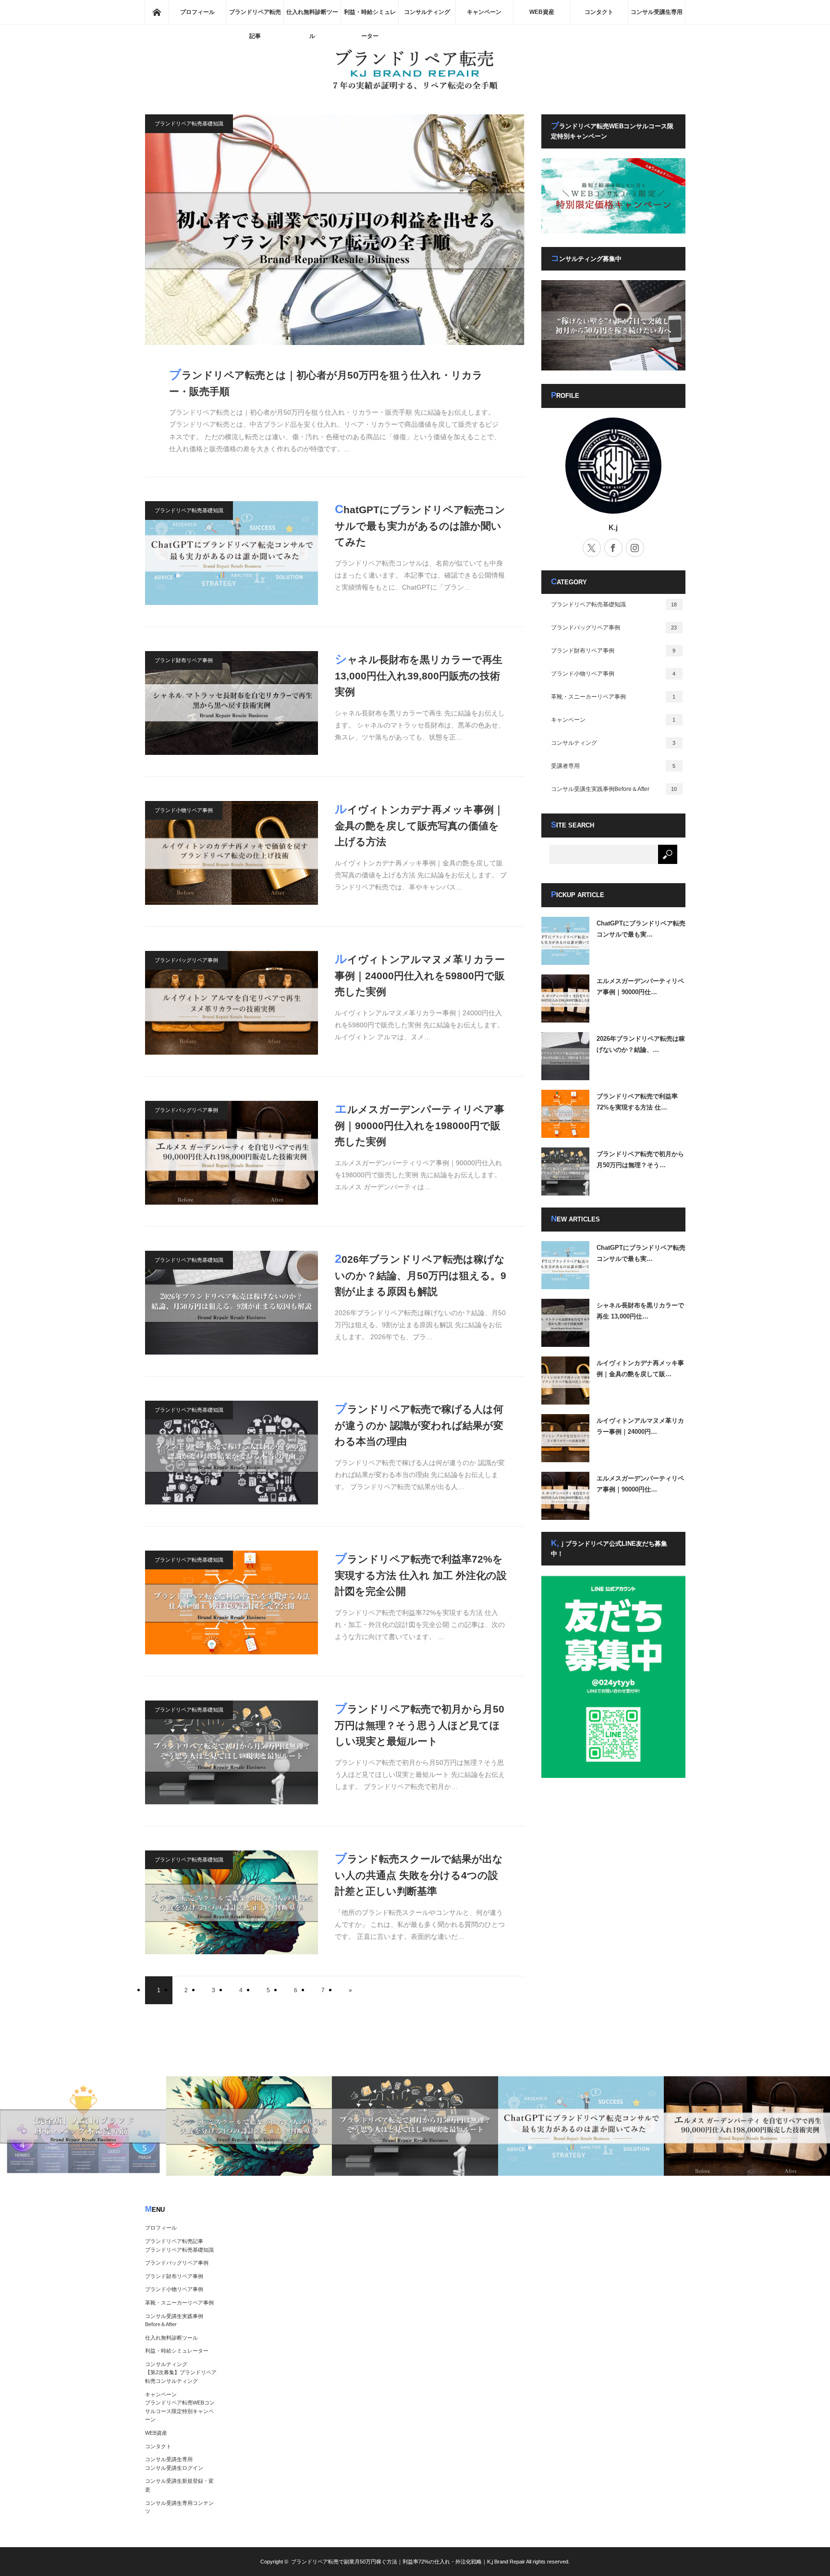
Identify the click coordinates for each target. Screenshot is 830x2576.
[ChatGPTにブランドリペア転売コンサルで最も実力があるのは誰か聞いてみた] (232, 553)
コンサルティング (427, 12)
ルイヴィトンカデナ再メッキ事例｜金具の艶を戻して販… (640, 1368)
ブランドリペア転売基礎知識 (189, 123)
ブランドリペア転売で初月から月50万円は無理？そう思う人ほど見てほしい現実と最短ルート (420, 1724)
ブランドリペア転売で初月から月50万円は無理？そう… (640, 1159)
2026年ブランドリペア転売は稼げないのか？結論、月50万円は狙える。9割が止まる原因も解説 (421, 1274)
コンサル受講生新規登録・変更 (179, 2485)
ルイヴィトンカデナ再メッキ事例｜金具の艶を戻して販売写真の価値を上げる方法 (419, 825)
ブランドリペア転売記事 (255, 16)
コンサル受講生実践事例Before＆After (614, 789)
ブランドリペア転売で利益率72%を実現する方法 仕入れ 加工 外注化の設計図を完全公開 (421, 1574)
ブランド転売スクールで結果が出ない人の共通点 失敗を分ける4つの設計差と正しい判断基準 (419, 1874)
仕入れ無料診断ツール (312, 16)
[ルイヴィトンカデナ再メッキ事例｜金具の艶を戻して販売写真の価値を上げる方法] (232, 853)
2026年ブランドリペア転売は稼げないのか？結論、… (641, 1044)
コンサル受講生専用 (657, 12)
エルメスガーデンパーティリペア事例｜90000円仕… (640, 986)
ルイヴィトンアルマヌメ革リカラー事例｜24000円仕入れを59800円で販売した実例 (420, 974)
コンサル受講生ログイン (174, 2468)
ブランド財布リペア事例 (184, 660)
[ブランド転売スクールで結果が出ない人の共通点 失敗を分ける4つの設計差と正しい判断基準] (232, 1902)
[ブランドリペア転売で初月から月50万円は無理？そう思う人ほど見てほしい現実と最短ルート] (232, 1752)
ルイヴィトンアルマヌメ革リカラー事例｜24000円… (640, 1426)
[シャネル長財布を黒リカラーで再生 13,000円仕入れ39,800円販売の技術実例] (232, 703)
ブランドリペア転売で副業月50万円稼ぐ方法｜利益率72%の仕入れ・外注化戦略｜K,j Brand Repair (408, 2562)
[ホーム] (157, 12)
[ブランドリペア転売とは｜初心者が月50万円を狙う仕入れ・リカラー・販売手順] (335, 230)
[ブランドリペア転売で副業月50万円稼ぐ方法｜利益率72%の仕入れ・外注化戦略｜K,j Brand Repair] (415, 89)
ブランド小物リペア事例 (184, 810)
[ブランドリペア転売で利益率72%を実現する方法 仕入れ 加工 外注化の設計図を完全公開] (232, 1602)
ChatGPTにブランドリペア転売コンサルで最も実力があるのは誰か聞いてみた (420, 525)
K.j (613, 527)
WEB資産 (542, 12)
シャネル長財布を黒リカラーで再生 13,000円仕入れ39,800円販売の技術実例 (419, 675)
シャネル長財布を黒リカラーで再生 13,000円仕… (640, 1311)
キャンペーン (484, 12)
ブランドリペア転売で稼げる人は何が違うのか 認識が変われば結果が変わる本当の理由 (419, 1424)
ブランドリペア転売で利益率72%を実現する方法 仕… (637, 1102)
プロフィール (197, 12)
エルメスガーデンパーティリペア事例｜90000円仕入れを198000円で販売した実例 (420, 1124)
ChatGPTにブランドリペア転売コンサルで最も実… (641, 929)
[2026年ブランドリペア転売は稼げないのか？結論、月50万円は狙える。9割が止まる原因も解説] (232, 1303)
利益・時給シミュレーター (370, 16)
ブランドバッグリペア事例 (186, 960)
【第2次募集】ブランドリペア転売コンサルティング (181, 2377)
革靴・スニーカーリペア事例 (613, 697)
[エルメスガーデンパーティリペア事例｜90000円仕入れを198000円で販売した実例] (232, 1153)
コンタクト (599, 12)
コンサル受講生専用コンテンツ (179, 2507)
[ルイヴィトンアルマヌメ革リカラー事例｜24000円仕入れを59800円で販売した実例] (232, 1003)
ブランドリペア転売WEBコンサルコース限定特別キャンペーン (180, 2411)
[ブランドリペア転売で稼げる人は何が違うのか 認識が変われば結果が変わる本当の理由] (232, 1453)
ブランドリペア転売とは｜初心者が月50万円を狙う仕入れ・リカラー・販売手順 (326, 382)
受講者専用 (613, 766)
